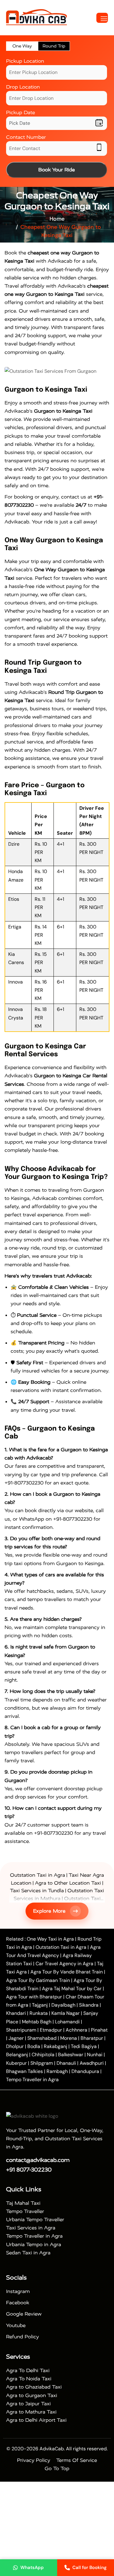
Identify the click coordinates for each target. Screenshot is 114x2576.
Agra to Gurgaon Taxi (32, 2395)
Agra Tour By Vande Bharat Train (67, 1972)
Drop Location (23, 87)
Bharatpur (92, 2038)
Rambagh (57, 2071)
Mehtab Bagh (37, 2022)
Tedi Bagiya (84, 2046)
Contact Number (26, 137)
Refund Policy (22, 2337)
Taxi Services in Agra (31, 2228)
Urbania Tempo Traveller (35, 2219)
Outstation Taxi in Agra (38, 1875)
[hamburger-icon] (102, 18)
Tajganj (40, 2005)
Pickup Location (25, 61)
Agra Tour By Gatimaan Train (38, 1980)
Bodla (34, 2046)
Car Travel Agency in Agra (64, 1964)
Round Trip (54, 46)
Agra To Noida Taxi (29, 2379)
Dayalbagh (63, 2005)
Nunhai (95, 2055)
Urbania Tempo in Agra (34, 2244)
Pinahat (99, 2030)
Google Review (24, 2314)
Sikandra (89, 2005)
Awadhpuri (92, 2063)
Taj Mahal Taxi (23, 2203)
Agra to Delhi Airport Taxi (36, 2420)
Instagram (18, 2291)
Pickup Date (21, 112)
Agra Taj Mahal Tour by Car (72, 1989)
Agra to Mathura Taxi (31, 2412)
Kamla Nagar (66, 2013)
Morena (69, 2038)
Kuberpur (16, 2063)
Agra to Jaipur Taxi (28, 2404)
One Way (22, 46)
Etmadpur (51, 2030)
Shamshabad (42, 2038)
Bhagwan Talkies (24, 2071)
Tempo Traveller (25, 2211)
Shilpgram (42, 2063)
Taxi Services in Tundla (37, 1891)
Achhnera (76, 2030)
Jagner (16, 2038)
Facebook (18, 2303)
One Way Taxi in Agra (50, 1939)
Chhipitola (43, 2055)
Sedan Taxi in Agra (28, 2253)
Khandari (16, 2013)
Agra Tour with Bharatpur (35, 1997)
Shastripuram (21, 2030)
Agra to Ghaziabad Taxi (34, 2387)
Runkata (39, 2013)
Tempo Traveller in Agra (32, 2080)
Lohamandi (67, 2022)
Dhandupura (85, 2071)
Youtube (16, 2325)
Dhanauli (66, 2063)
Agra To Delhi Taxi (28, 2370)
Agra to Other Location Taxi (68, 1883)
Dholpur (15, 2046)
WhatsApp (32, 2567)
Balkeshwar (71, 2055)
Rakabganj (55, 2046)
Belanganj (17, 2055)
